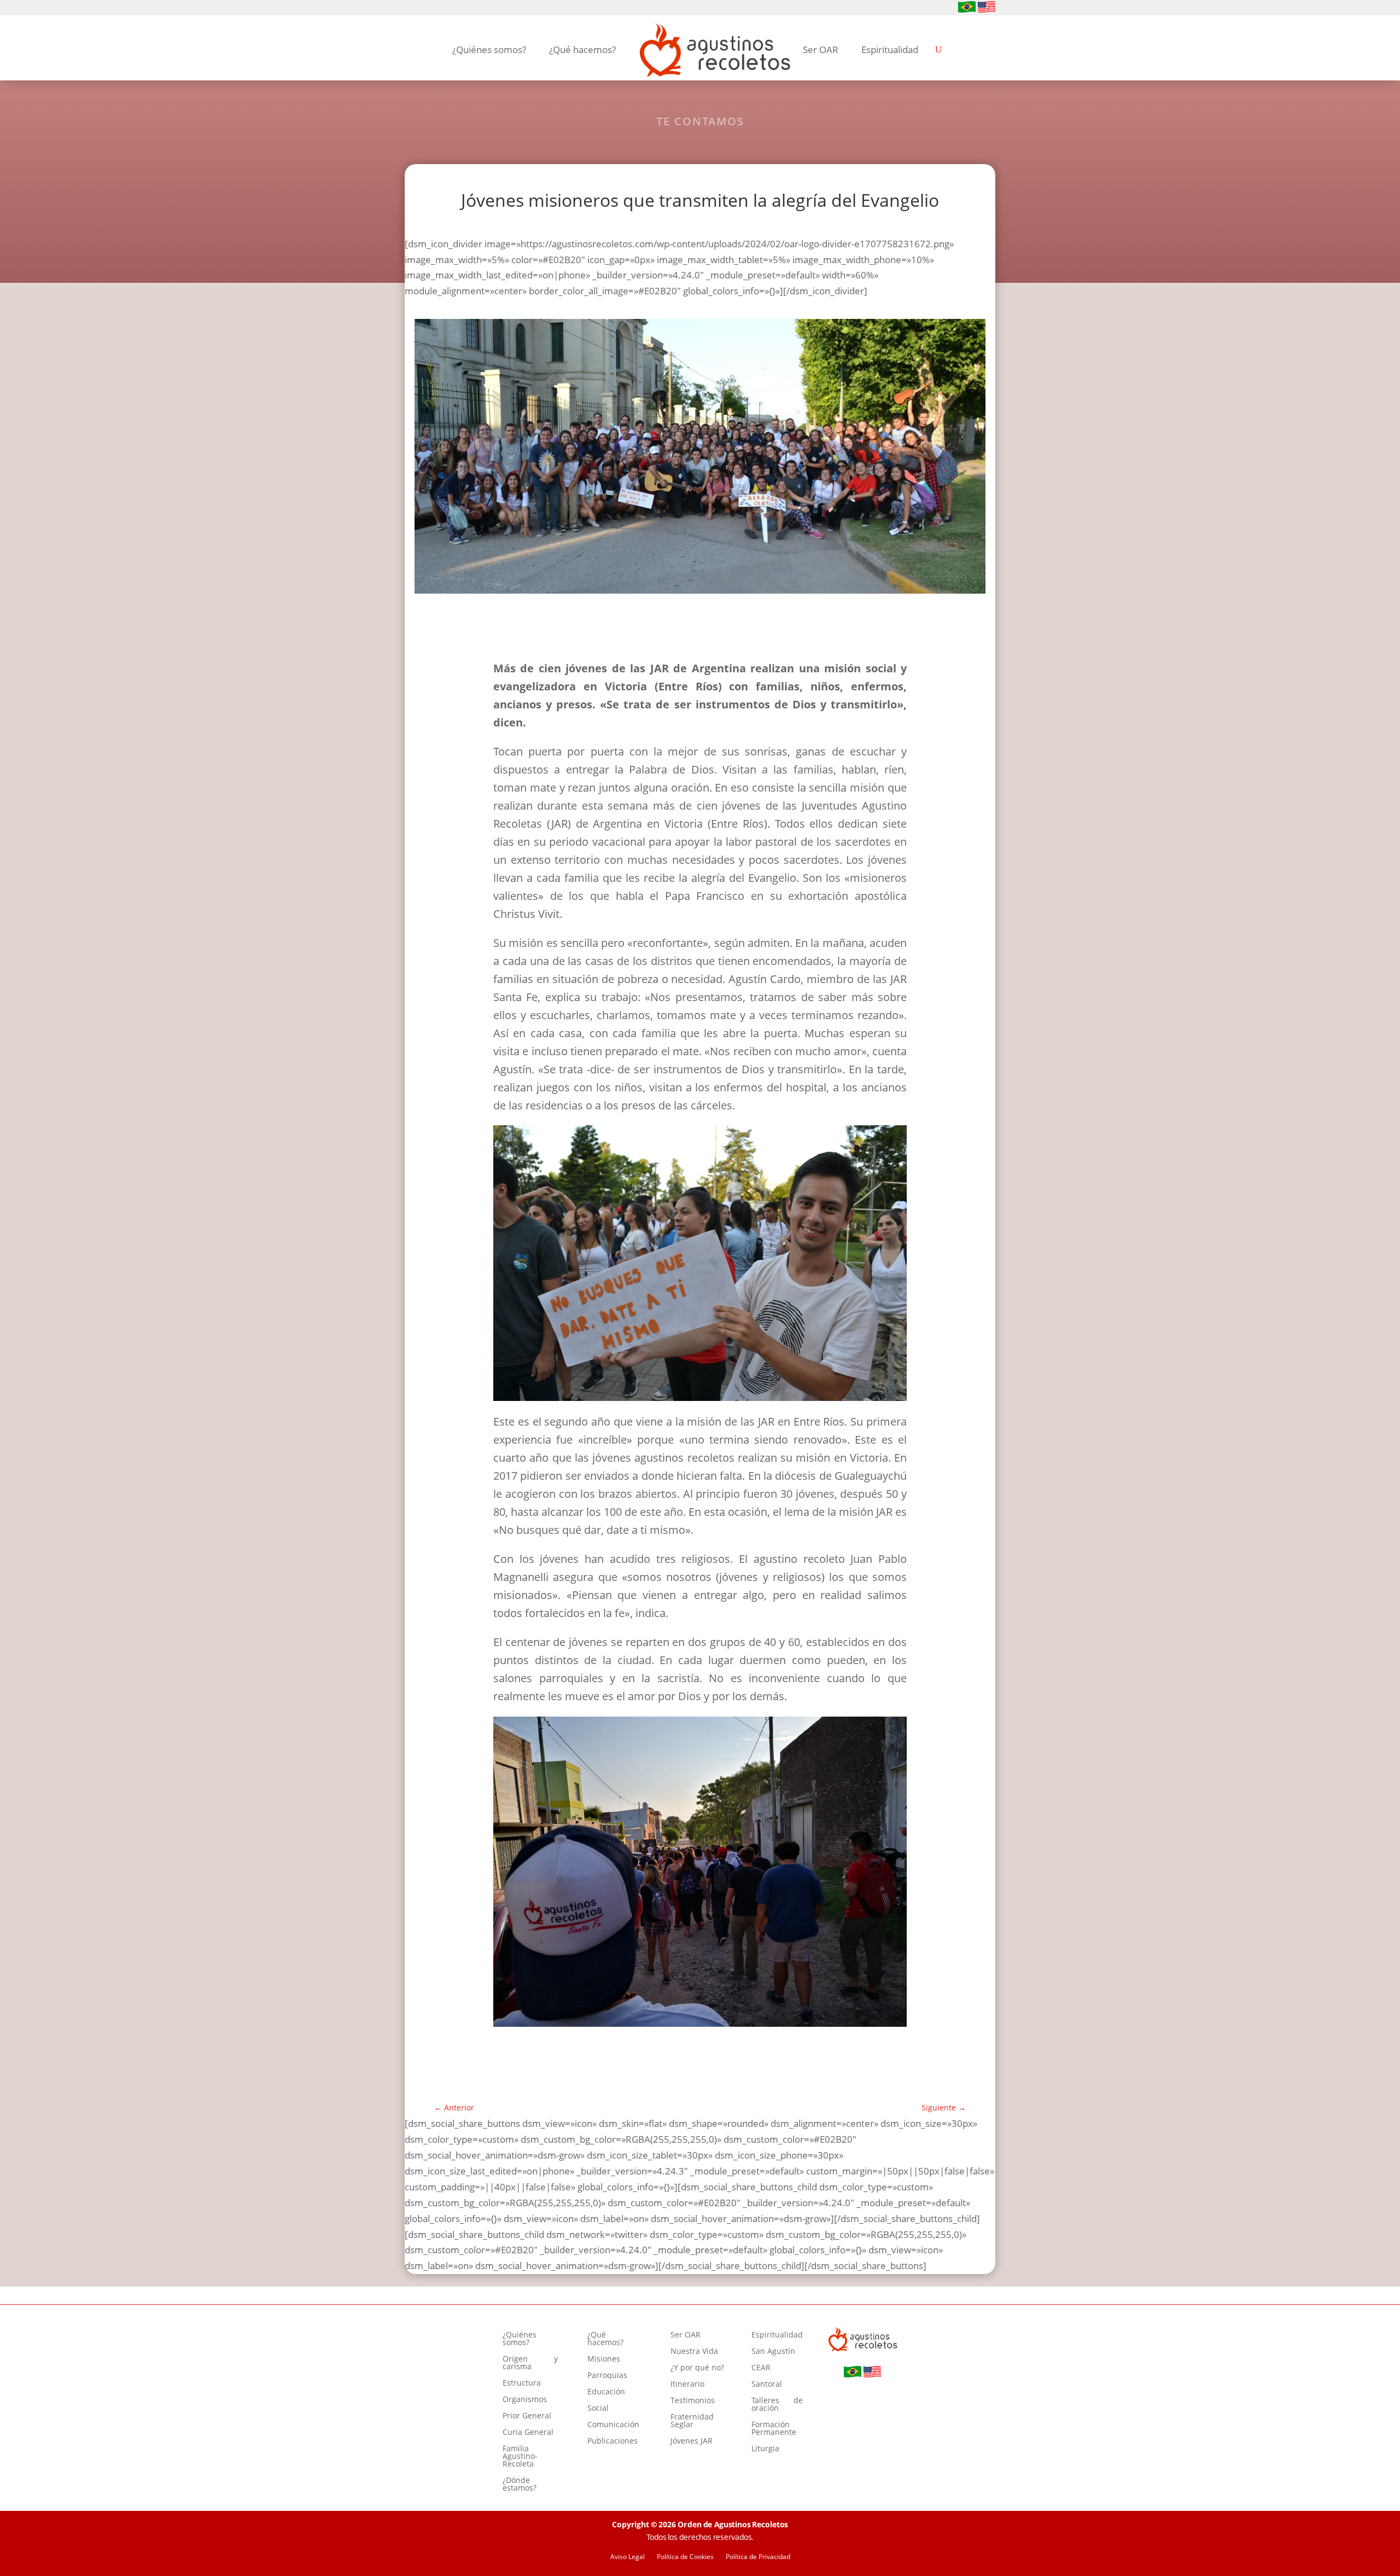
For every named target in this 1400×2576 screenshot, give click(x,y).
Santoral (767, 2385)
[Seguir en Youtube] (446, 8)
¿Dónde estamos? (520, 2485)
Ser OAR (821, 50)
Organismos (525, 2400)
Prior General (527, 2416)
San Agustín (773, 2352)
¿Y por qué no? (697, 2368)
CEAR (761, 2368)
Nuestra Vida (694, 2352)
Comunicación (613, 2425)
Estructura (522, 2383)
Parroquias (607, 2376)
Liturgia (765, 2449)
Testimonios (693, 2401)
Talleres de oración (777, 2405)
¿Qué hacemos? (582, 50)
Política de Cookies (685, 2557)
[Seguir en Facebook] (411, 8)
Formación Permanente (774, 2429)
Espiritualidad (890, 50)
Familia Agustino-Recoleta (520, 2457)
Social (598, 2409)
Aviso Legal (628, 2557)
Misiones (604, 2359)
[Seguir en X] (464, 8)
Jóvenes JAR (692, 2441)
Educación (606, 2392)
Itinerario (687, 2385)
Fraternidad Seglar (692, 2421)
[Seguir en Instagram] (429, 8)
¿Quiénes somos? (489, 50)
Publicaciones (612, 2441)
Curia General (528, 2433)
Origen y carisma (530, 2363)
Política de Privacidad (758, 2557)
